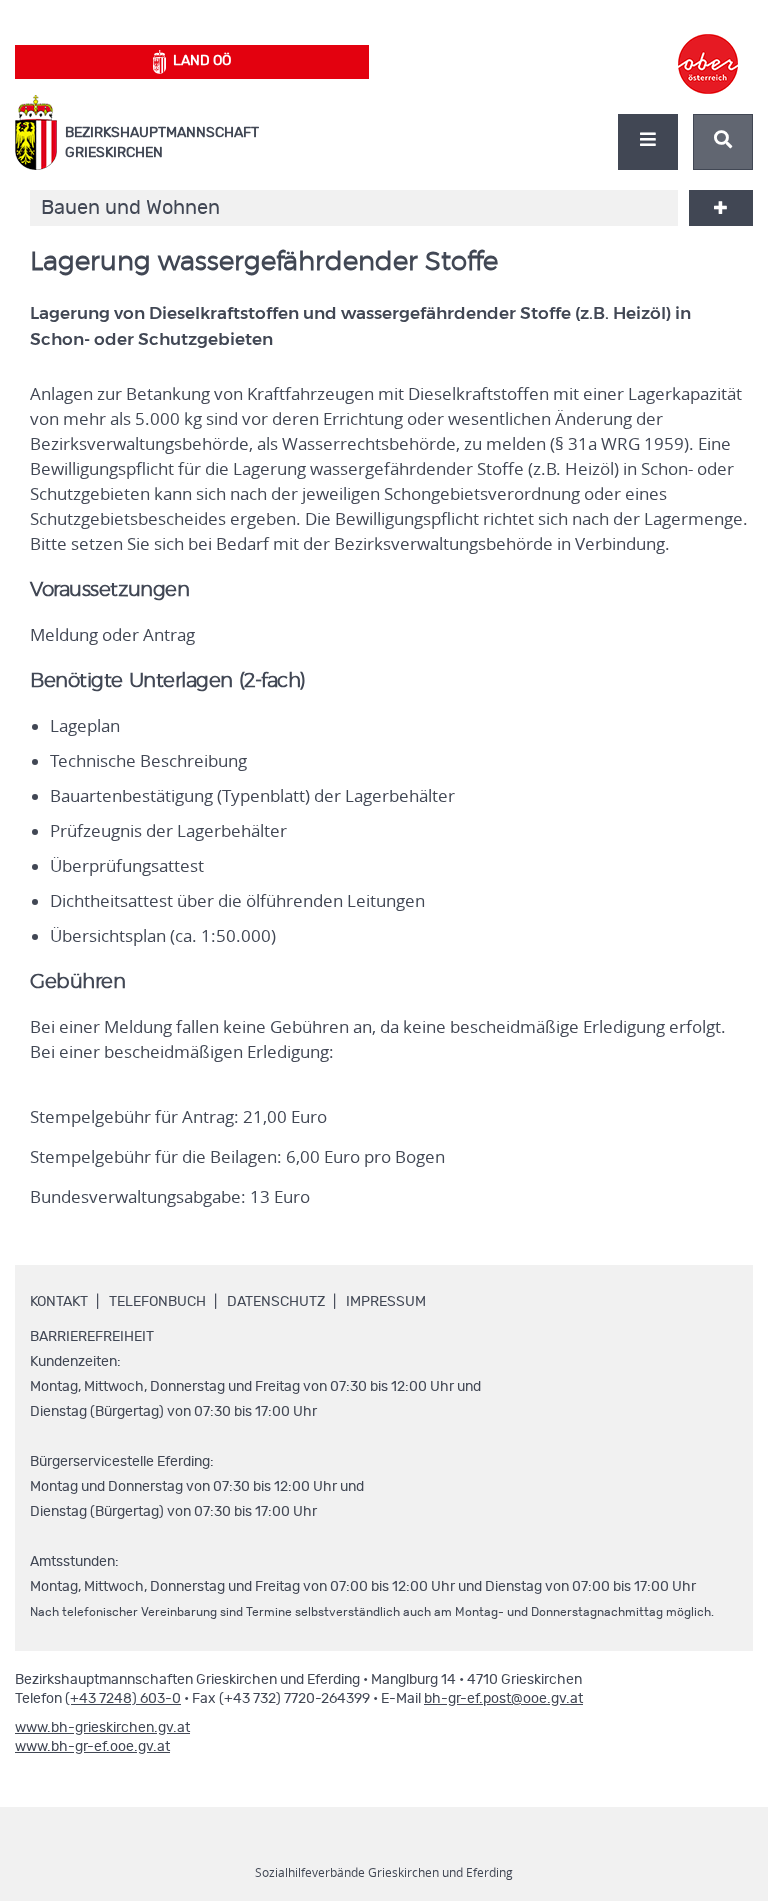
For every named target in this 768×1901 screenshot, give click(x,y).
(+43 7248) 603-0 (123, 1699)
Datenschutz (276, 1302)
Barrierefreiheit (92, 1337)
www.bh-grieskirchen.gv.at (102, 1728)
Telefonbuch (157, 1302)
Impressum (386, 1302)
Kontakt (59, 1302)
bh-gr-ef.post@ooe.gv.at (503, 1699)
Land (202, 61)
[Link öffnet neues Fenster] (708, 46)
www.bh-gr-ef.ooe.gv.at (92, 1747)
